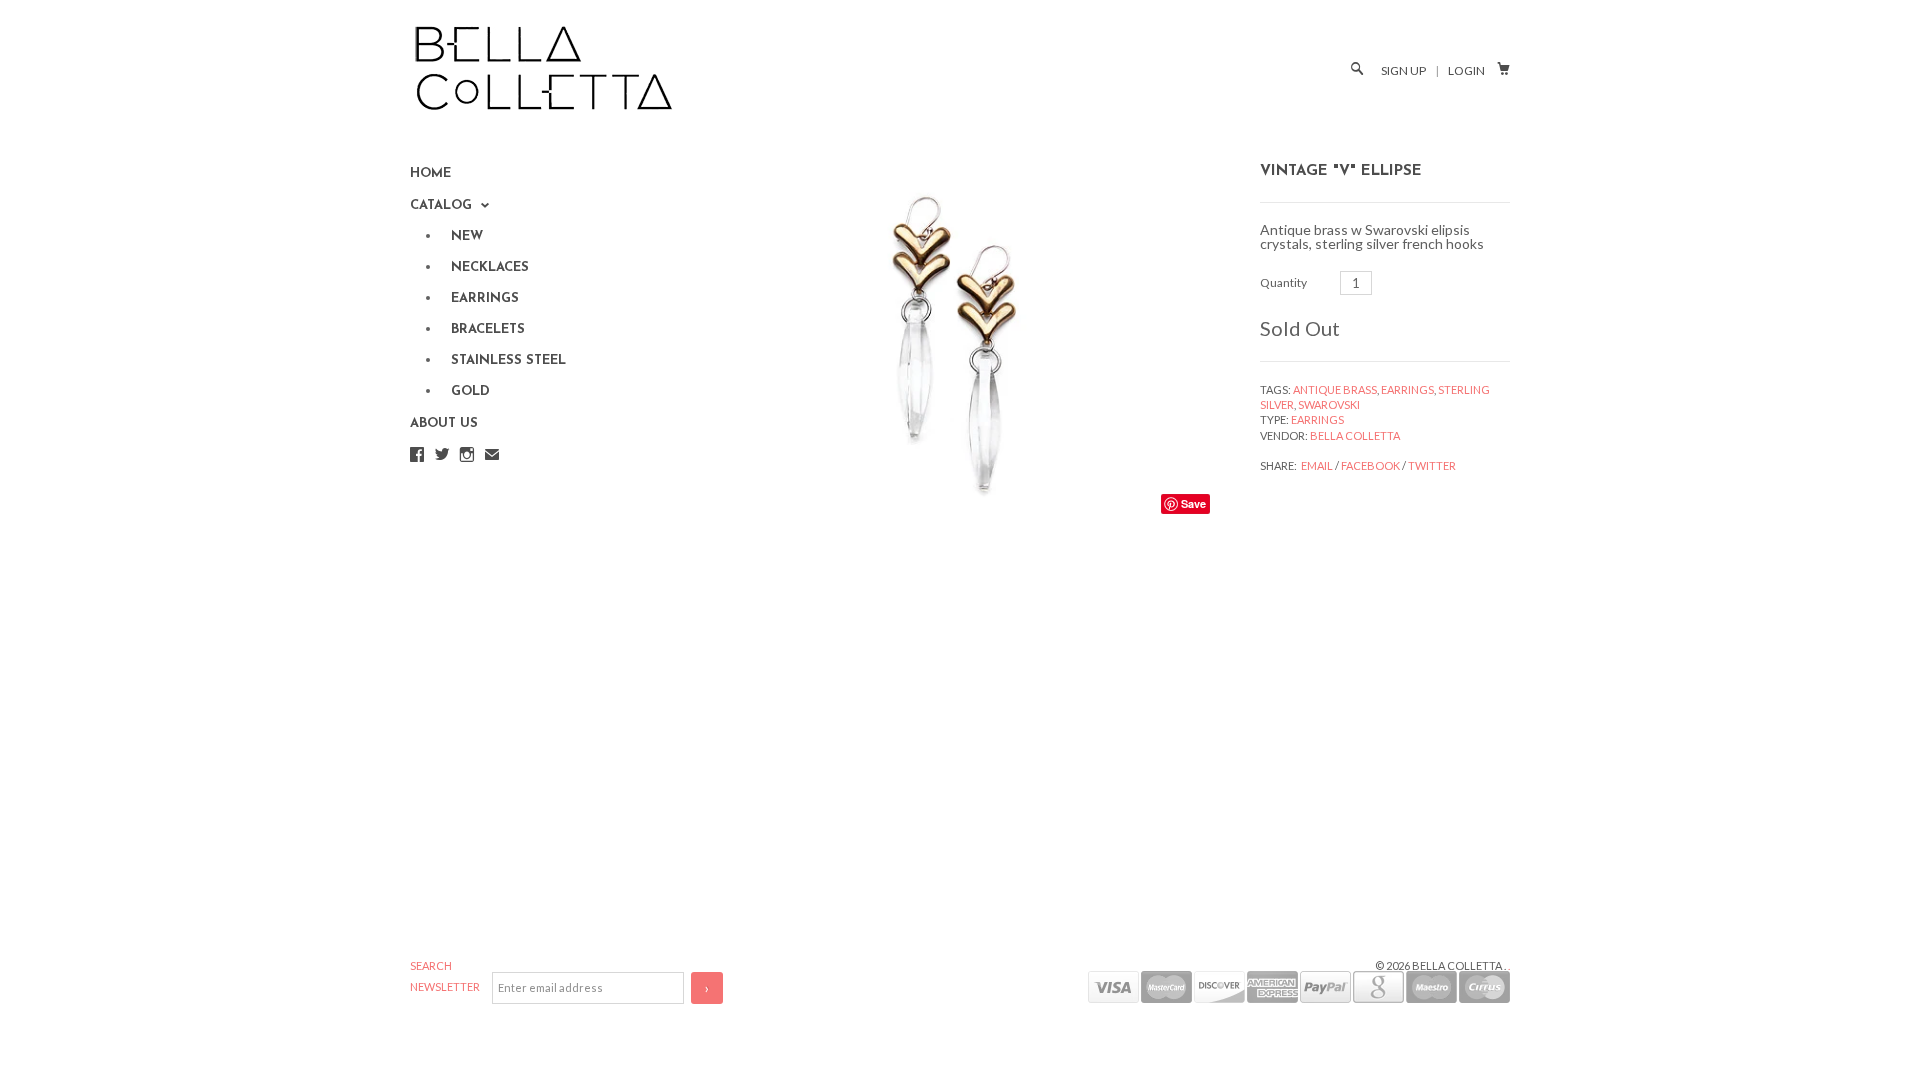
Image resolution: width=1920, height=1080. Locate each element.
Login (1466, 70)
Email (1317, 465)
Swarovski (1329, 404)
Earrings (1407, 389)
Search (431, 965)
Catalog (443, 205)
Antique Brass (1335, 389)
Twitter (1432, 465)
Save (1193, 503)
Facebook (1370, 465)
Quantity (1283, 282)
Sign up (1403, 70)
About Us (444, 423)
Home (430, 173)
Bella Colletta (1355, 435)
